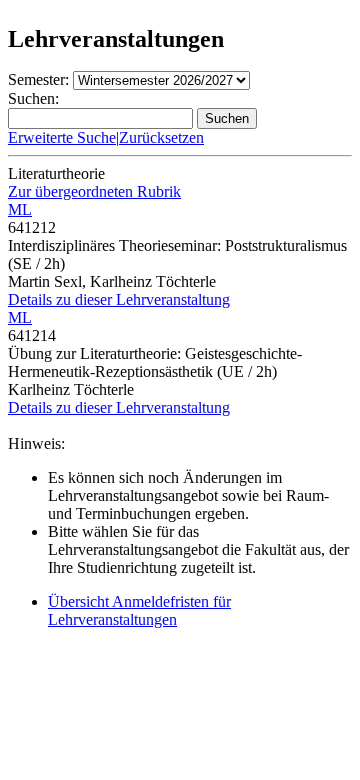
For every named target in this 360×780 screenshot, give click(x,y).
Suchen (227, 118)
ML (20, 209)
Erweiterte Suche (62, 137)
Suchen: (33, 98)
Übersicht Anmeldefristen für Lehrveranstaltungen (139, 610)
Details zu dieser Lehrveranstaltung (119, 299)
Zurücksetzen (161, 137)
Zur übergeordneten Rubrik (94, 191)
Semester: (38, 79)
